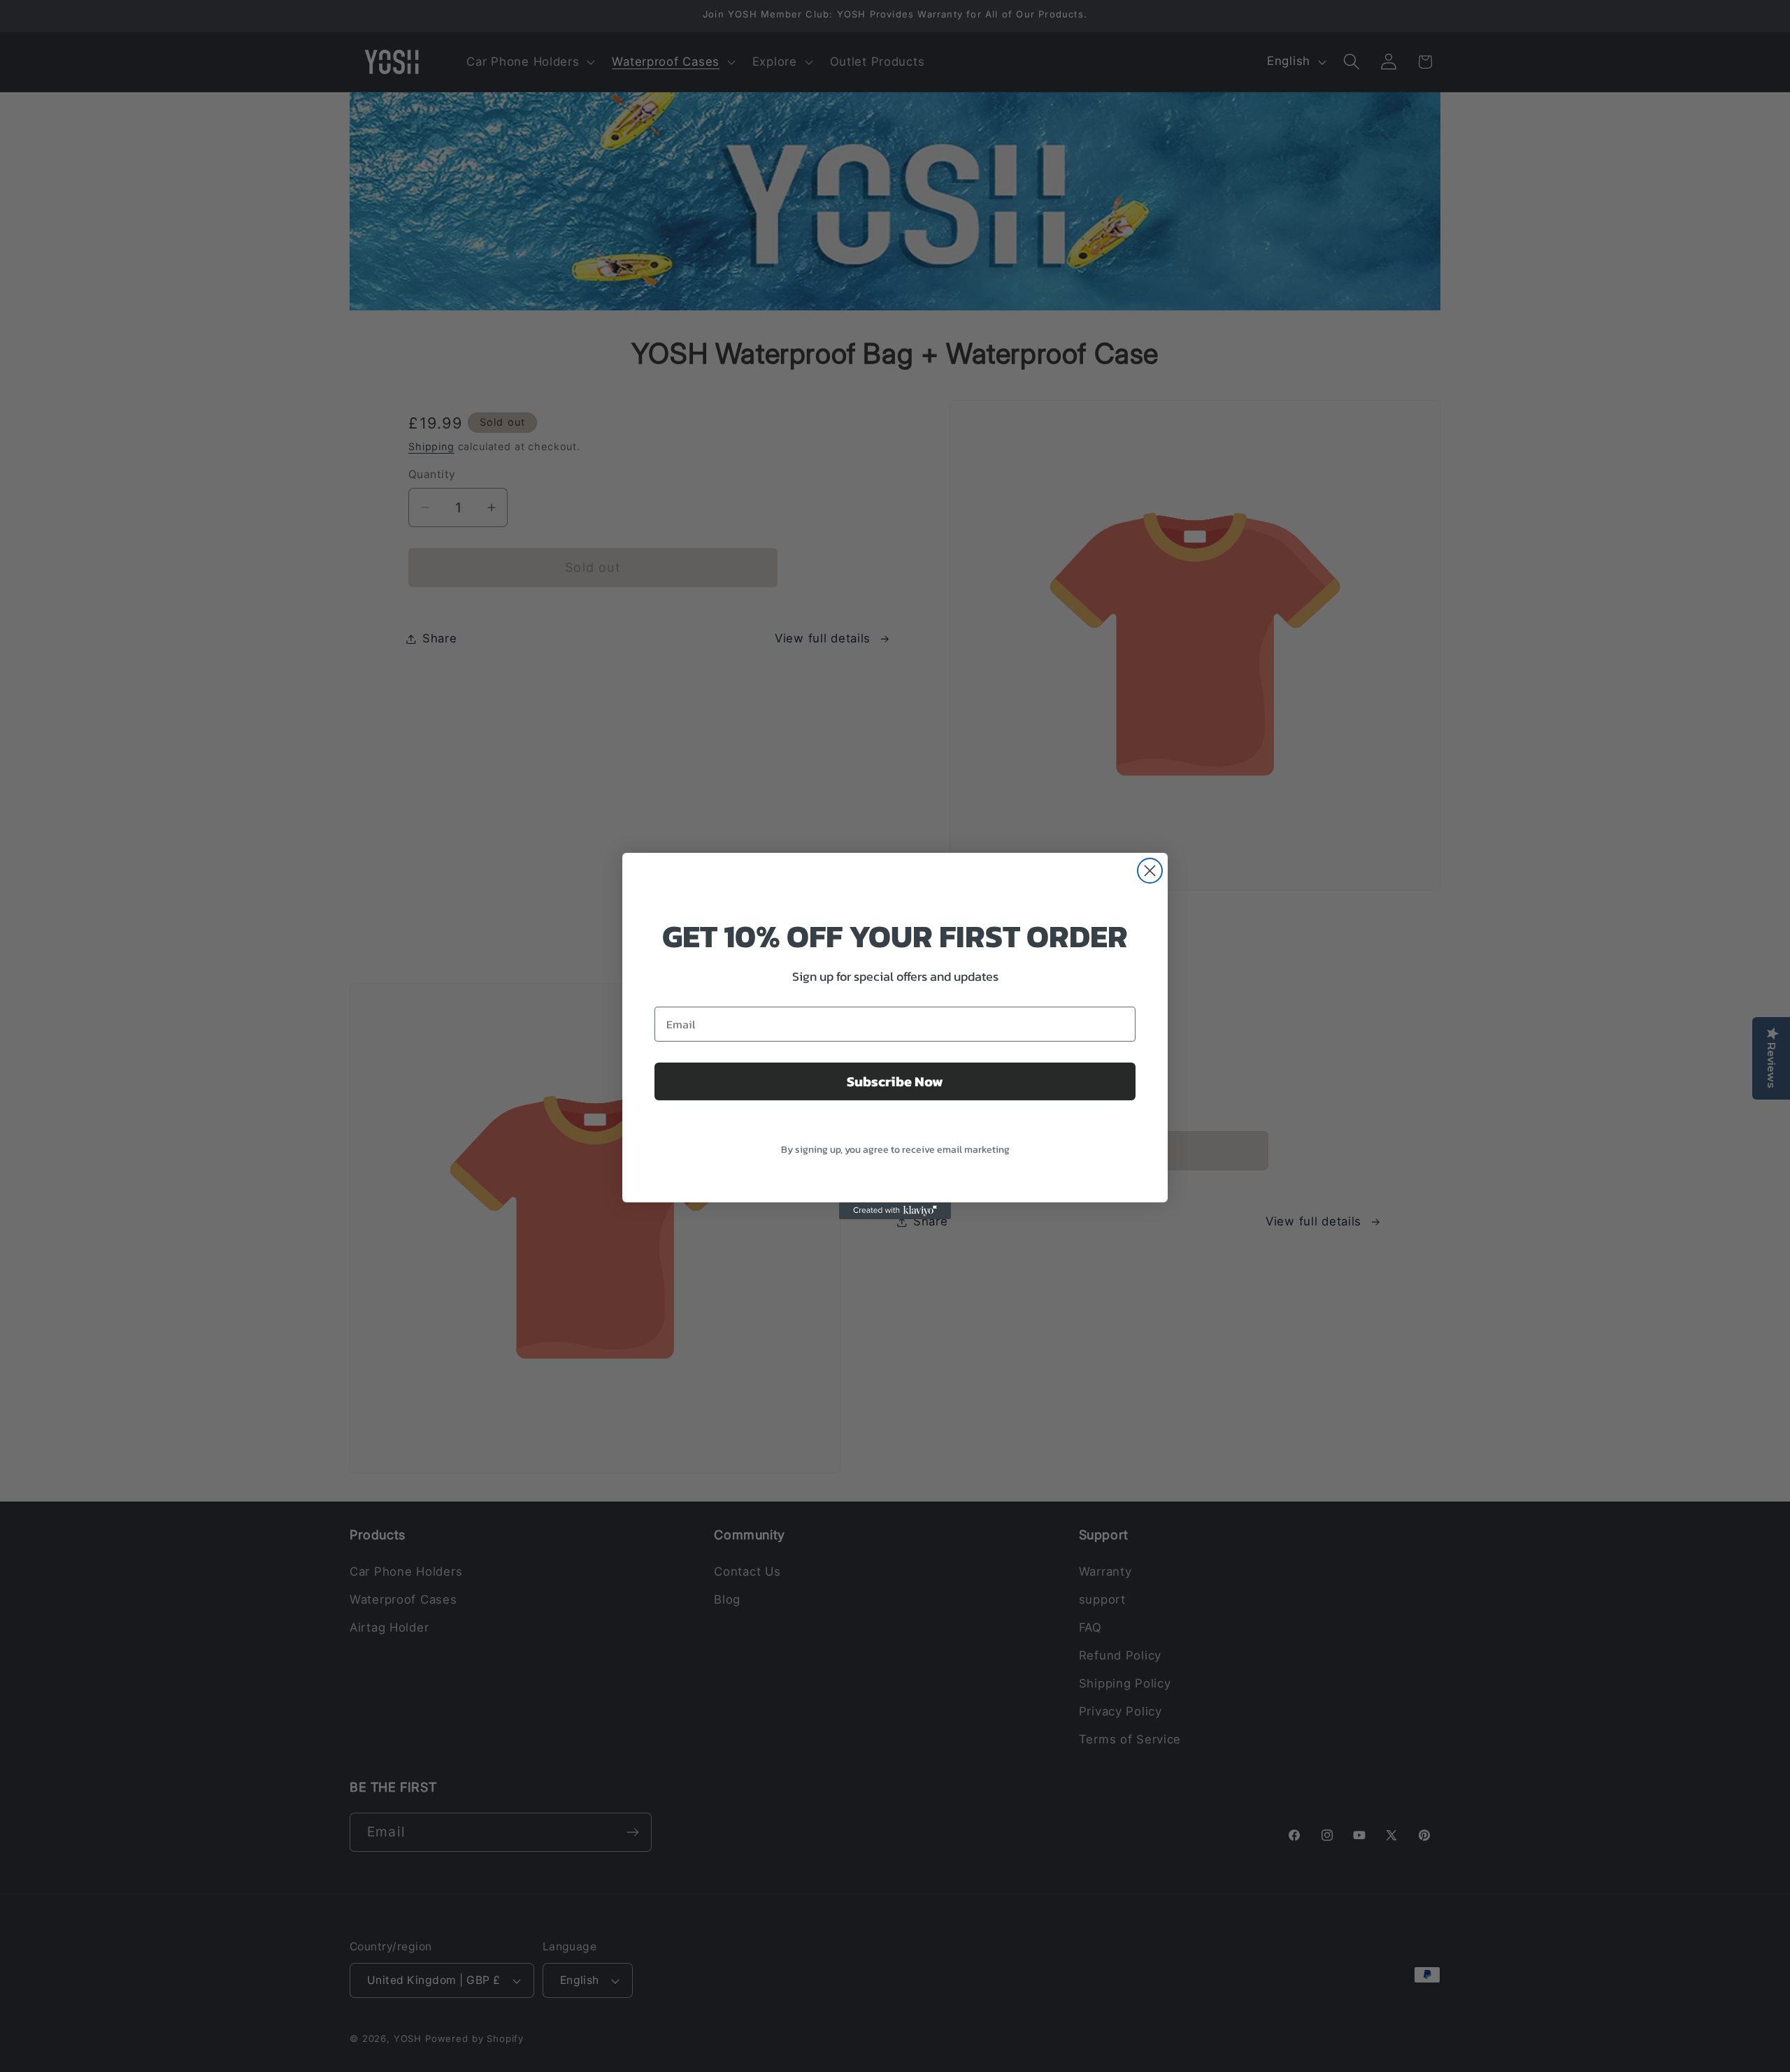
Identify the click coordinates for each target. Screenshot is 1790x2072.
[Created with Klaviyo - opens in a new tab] (895, 1211)
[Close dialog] (1150, 871)
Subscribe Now (895, 1081)
